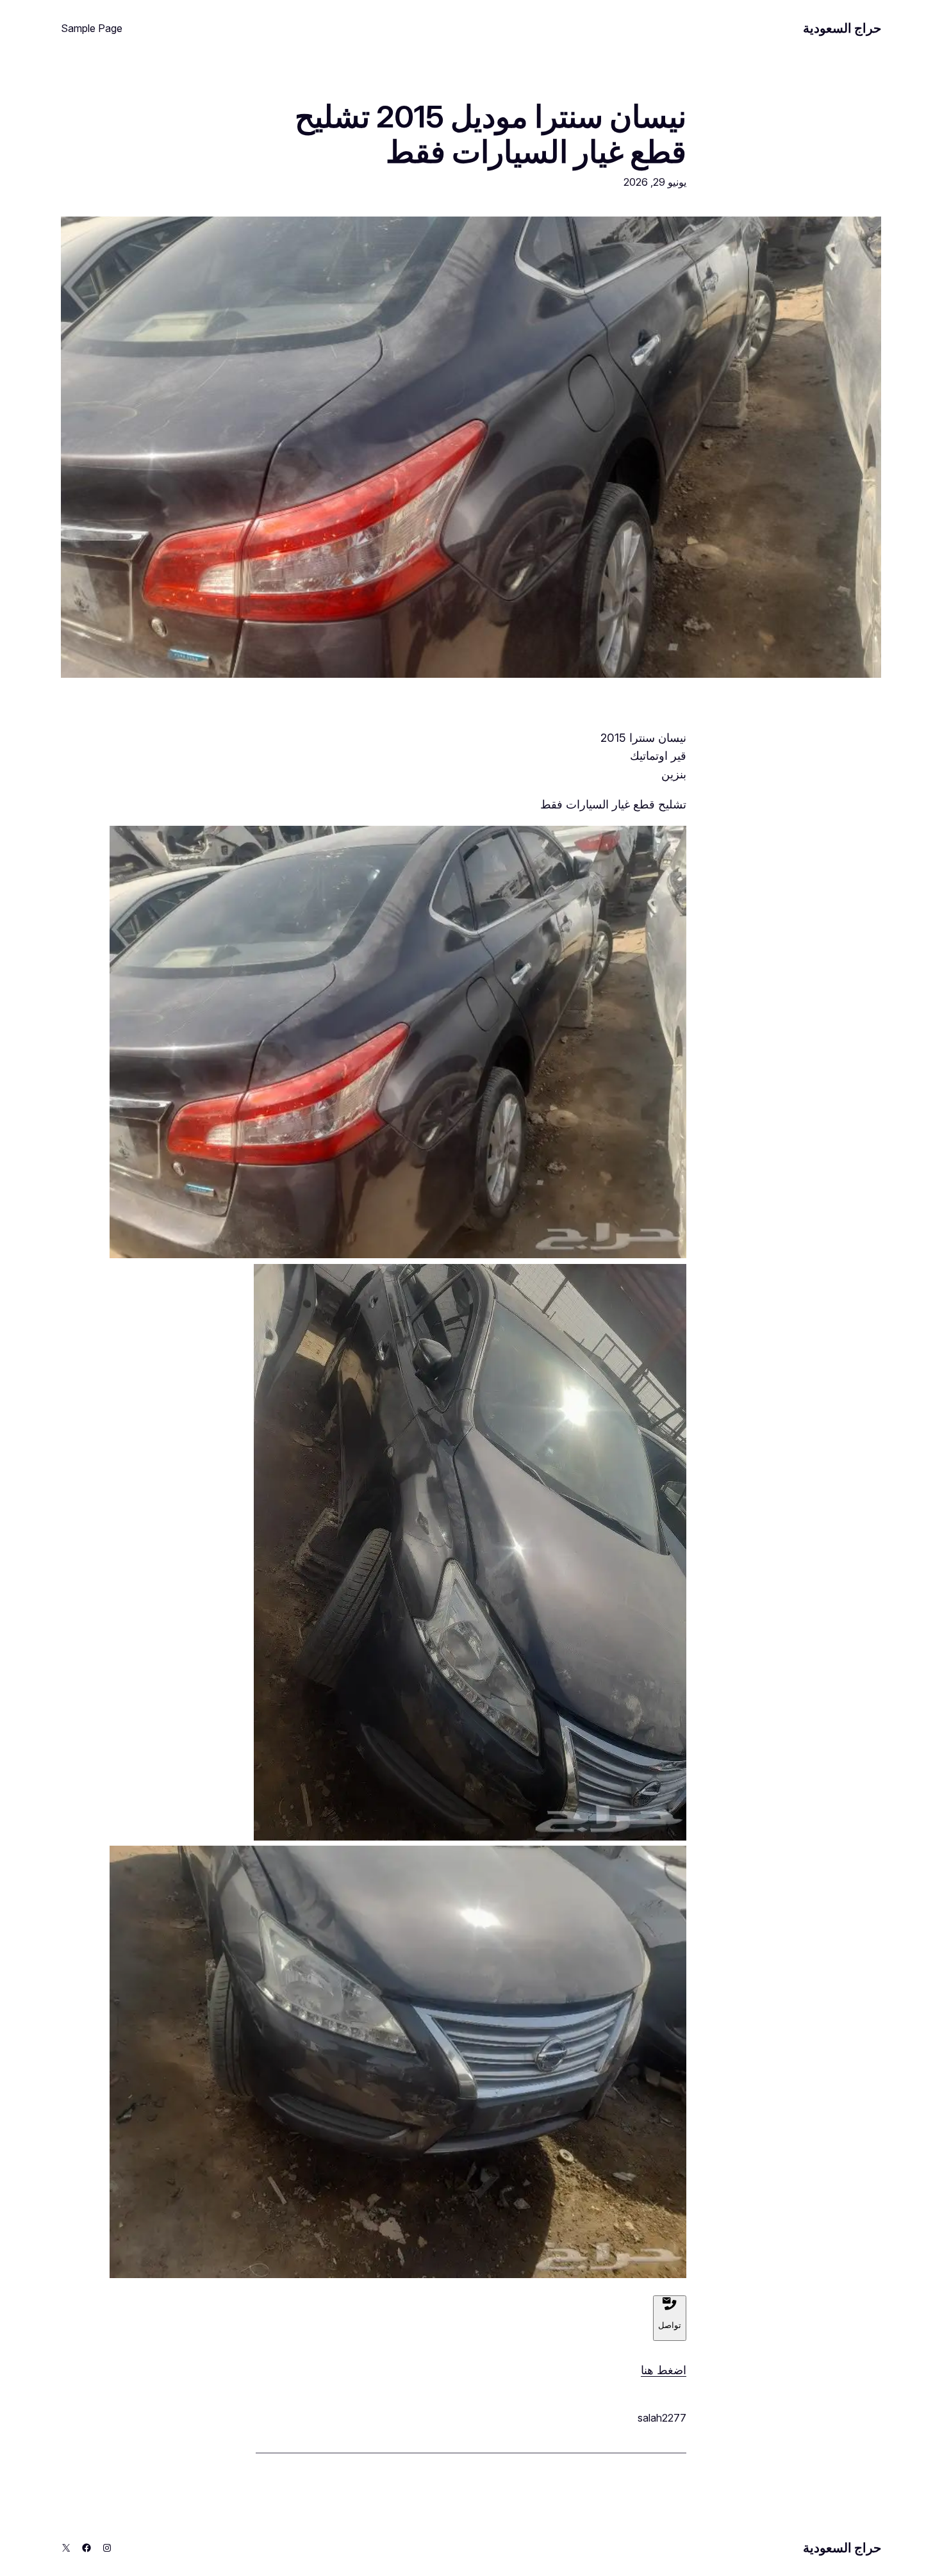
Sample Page (92, 28)
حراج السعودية (842, 28)
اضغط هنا (664, 2370)
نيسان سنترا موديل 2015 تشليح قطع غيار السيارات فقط (491, 134)
